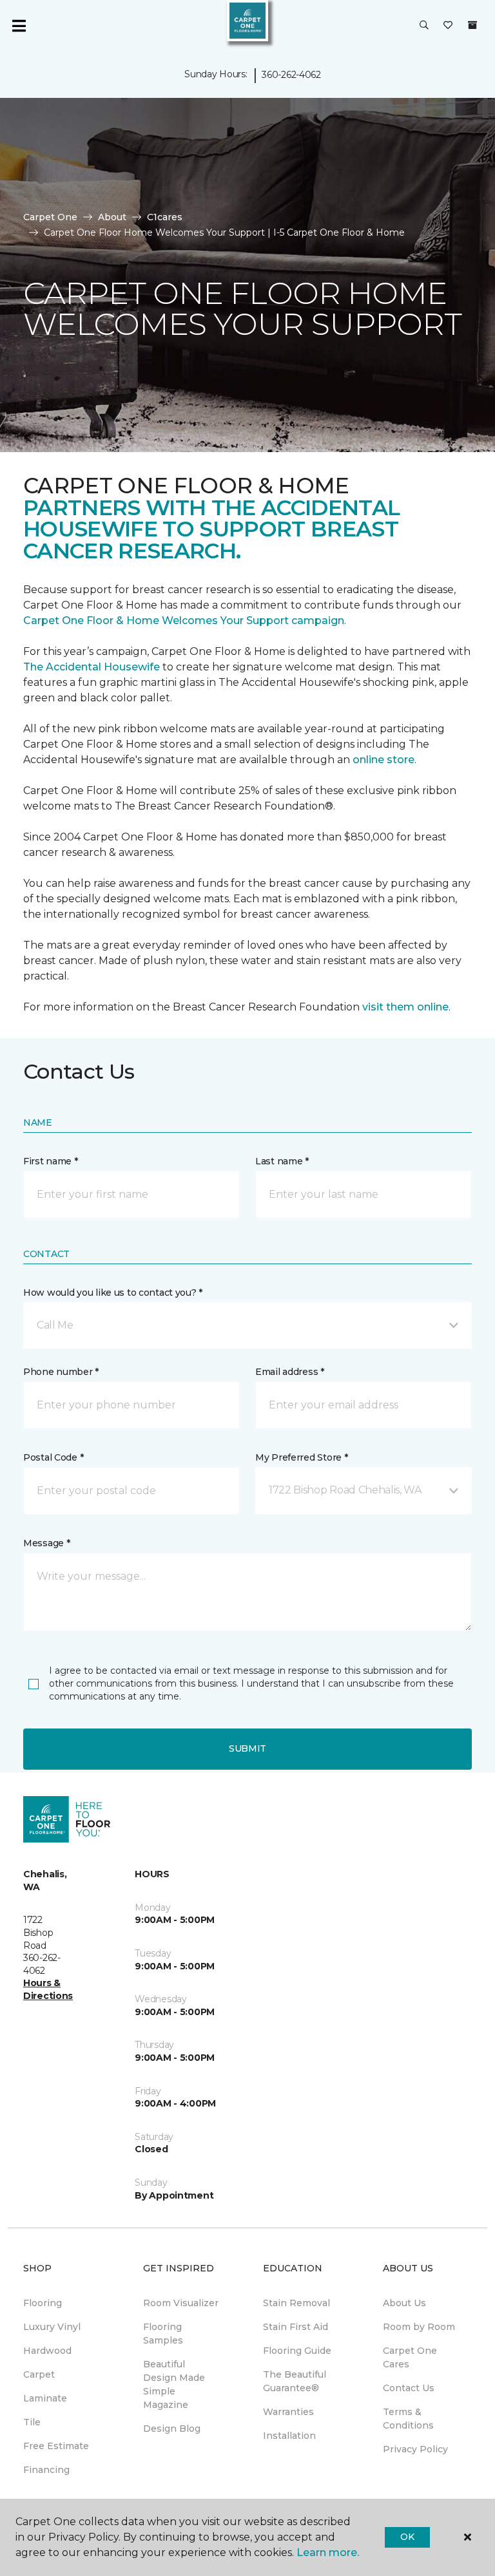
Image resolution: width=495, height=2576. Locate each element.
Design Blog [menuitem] (172, 2429)
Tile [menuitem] (32, 2422)
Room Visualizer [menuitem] (181, 2303)
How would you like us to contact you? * (113, 1293)
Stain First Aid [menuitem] (296, 2327)
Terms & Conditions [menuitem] (408, 2419)
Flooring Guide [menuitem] (297, 2351)
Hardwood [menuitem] (47, 2351)
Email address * (290, 1372)
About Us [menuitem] (404, 2303)
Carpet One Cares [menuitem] (410, 2357)
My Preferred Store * (301, 1457)
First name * (51, 1161)
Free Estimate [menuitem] (56, 2446)
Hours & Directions (48, 1989)
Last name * (282, 1161)
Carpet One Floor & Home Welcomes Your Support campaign (184, 620)
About (112, 217)
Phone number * (61, 1372)
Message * (46, 1543)
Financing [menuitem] (46, 2470)
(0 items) (472, 25)
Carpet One (50, 217)
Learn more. (328, 2552)
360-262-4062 (291, 75)
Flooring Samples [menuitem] (163, 2334)
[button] (424, 26)
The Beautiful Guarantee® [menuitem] (295, 2381)
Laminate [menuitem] (45, 2398)
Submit (247, 1748)
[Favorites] (448, 26)
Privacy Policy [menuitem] (415, 2449)
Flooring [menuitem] (43, 2303)
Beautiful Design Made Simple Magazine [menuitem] (174, 2384)
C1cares (165, 217)
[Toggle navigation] (19, 26)
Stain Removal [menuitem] (296, 2303)
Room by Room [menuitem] (419, 2327)
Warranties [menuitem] (288, 2412)
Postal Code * (53, 1457)
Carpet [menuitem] (39, 2374)
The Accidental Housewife (92, 667)
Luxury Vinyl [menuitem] (52, 2327)
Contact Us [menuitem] (409, 2388)
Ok (407, 2537)
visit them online (405, 1007)
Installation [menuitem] (289, 2436)
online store (383, 760)
